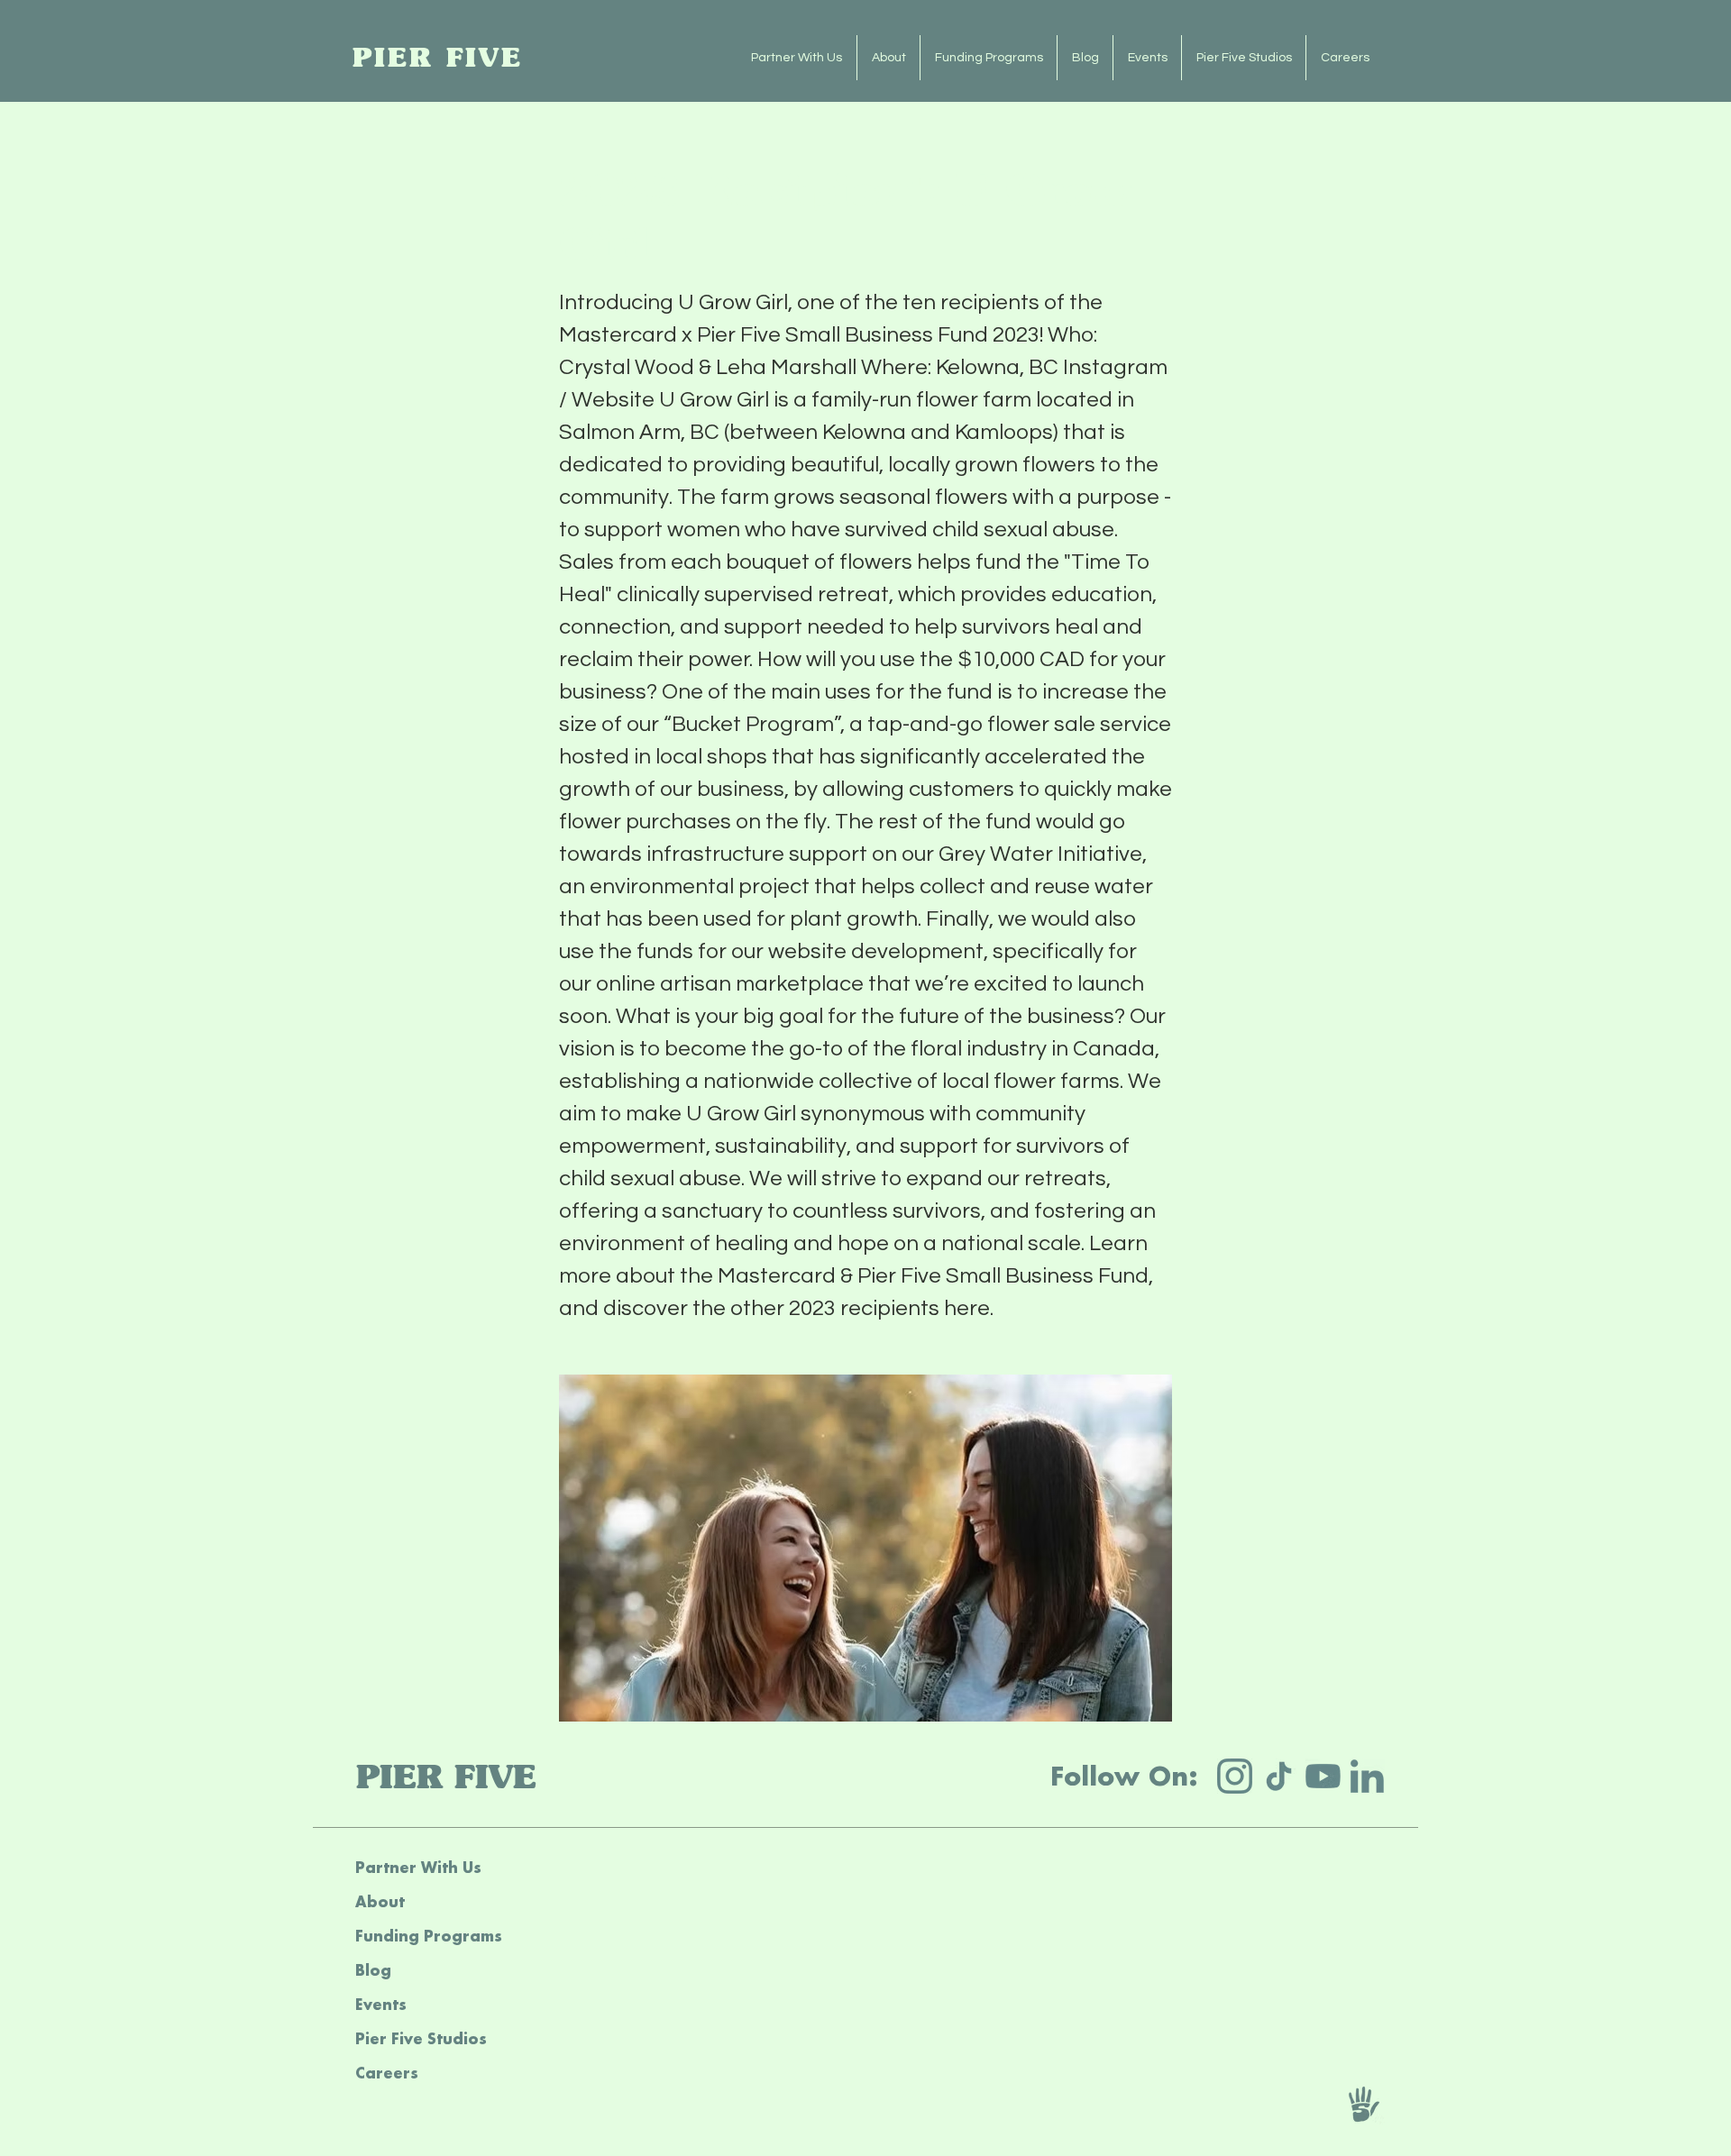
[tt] (1279, 1776)
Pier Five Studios (421, 2038)
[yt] (1323, 1776)
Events (381, 2004)
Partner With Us (418, 1867)
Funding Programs (429, 1936)
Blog (373, 1970)
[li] (1367, 1776)
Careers (387, 2073)
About (380, 1901)
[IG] (1235, 1776)
